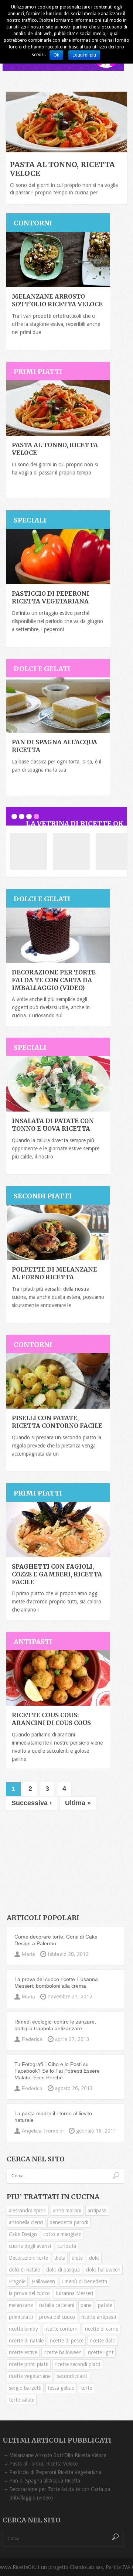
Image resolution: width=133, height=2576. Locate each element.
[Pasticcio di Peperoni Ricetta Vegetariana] (58, 557)
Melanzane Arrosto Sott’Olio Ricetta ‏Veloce (57, 300)
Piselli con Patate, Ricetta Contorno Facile (57, 1422)
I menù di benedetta (84, 2281)
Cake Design (23, 2234)
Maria (28, 1954)
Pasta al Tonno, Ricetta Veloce (43, 2464)
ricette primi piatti (29, 2364)
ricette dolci (103, 2341)
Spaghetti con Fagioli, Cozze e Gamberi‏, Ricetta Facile (57, 1574)
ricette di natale (26, 2341)
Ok (56, 55)
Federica (32, 2039)
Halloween (43, 2281)
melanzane (21, 2305)
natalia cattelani (57, 2305)
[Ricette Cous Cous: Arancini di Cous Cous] (58, 1678)
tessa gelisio (61, 2388)
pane (86, 2305)
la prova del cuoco (29, 2293)
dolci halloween (103, 2270)
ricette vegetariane (30, 2376)
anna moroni (67, 2211)
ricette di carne (102, 2329)
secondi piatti (72, 2376)
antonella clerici (26, 2222)
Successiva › (32, 1803)
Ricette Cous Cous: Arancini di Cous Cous (51, 1719)
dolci (94, 2258)
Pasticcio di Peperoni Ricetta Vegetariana (50, 597)
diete (77, 2258)
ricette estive (23, 2352)
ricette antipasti (99, 2317)
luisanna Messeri (75, 2293)
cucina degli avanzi (30, 2246)
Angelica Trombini (43, 2131)
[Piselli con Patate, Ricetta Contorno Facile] (58, 1381)
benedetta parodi (69, 2222)
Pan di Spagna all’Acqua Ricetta (45, 2481)
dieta (60, 2258)
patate (105, 2305)
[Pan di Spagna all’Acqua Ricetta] (58, 705)
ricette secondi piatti (77, 2364)
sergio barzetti (25, 2388)
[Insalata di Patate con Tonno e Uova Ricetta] (58, 1084)
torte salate (22, 2400)
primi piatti (21, 2317)
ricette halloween (63, 2352)
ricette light (101, 2352)
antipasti (97, 2211)
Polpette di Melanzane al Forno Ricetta (54, 1273)
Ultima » (78, 1803)
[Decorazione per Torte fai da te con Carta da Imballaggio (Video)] (58, 935)
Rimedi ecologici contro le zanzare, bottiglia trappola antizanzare (55, 2025)
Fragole (17, 2281)
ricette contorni (62, 2329)
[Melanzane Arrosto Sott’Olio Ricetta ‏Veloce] (58, 259)
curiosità (67, 2246)
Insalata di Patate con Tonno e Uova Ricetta (53, 1125)
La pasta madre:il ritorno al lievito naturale (53, 2117)
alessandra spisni (28, 2211)
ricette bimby (23, 2329)
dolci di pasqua (63, 2270)
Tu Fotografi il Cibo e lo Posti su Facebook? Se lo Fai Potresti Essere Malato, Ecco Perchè (57, 2071)
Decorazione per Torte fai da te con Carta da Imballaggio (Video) (54, 980)
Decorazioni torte (28, 2258)
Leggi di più (84, 55)
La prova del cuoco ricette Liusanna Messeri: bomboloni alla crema (56, 1983)
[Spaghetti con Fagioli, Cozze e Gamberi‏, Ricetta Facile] (58, 1529)
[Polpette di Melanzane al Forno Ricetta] (58, 1232)
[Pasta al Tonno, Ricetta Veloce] (58, 408)
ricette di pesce (67, 2341)
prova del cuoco (57, 2317)
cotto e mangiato (62, 2234)
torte (86, 2388)
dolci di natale (24, 2270)
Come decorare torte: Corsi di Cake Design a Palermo (56, 1940)
